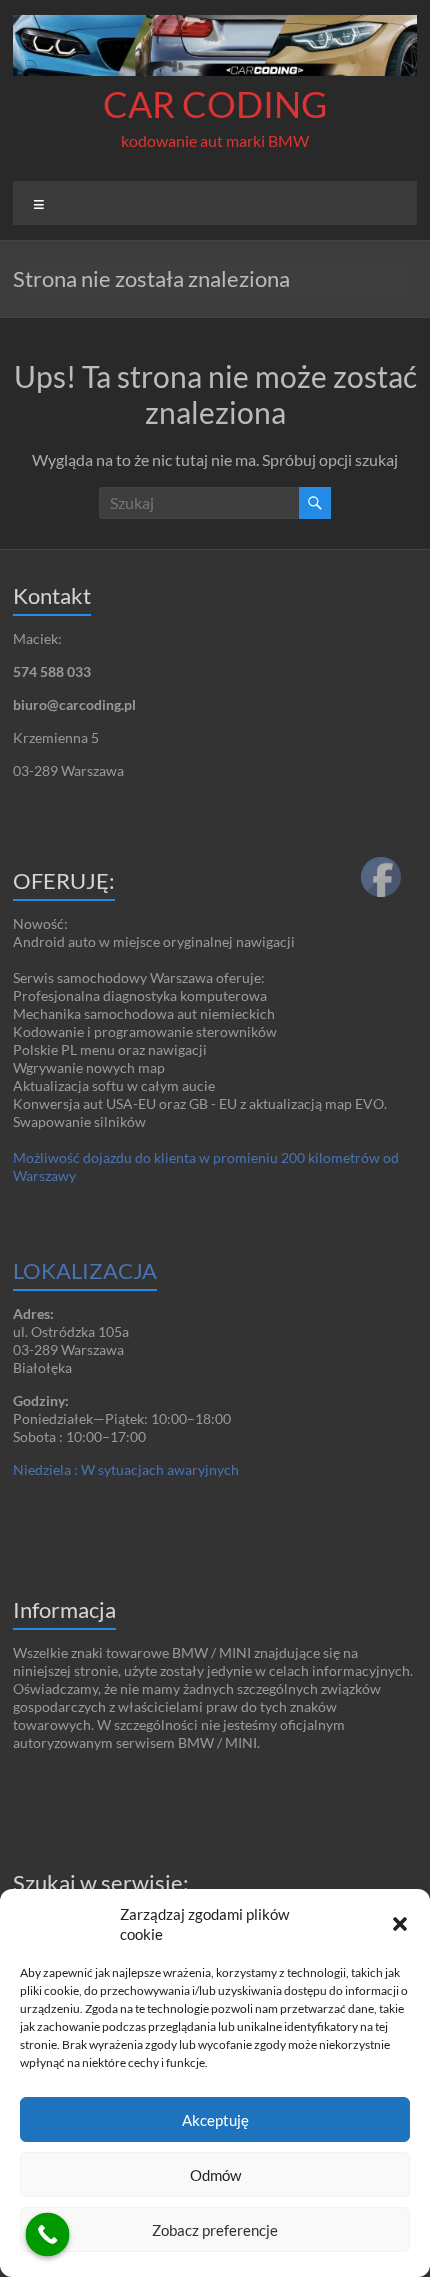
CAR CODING (215, 104)
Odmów (215, 2175)
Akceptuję (215, 2120)
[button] (400, 1924)
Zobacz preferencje (215, 2230)
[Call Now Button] (48, 2235)
